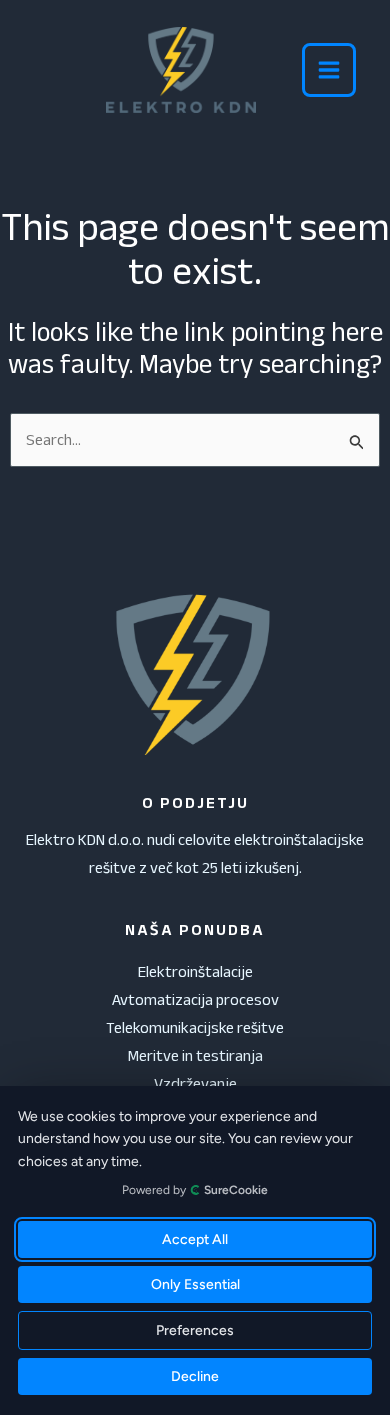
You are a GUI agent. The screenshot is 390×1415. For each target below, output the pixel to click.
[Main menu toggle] (329, 70)
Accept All (195, 1239)
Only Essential (195, 1284)
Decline (195, 1376)
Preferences (195, 1330)
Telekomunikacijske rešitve (195, 1027)
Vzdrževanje (195, 1083)
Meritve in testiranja (195, 1055)
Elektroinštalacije (195, 971)
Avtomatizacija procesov (195, 999)
